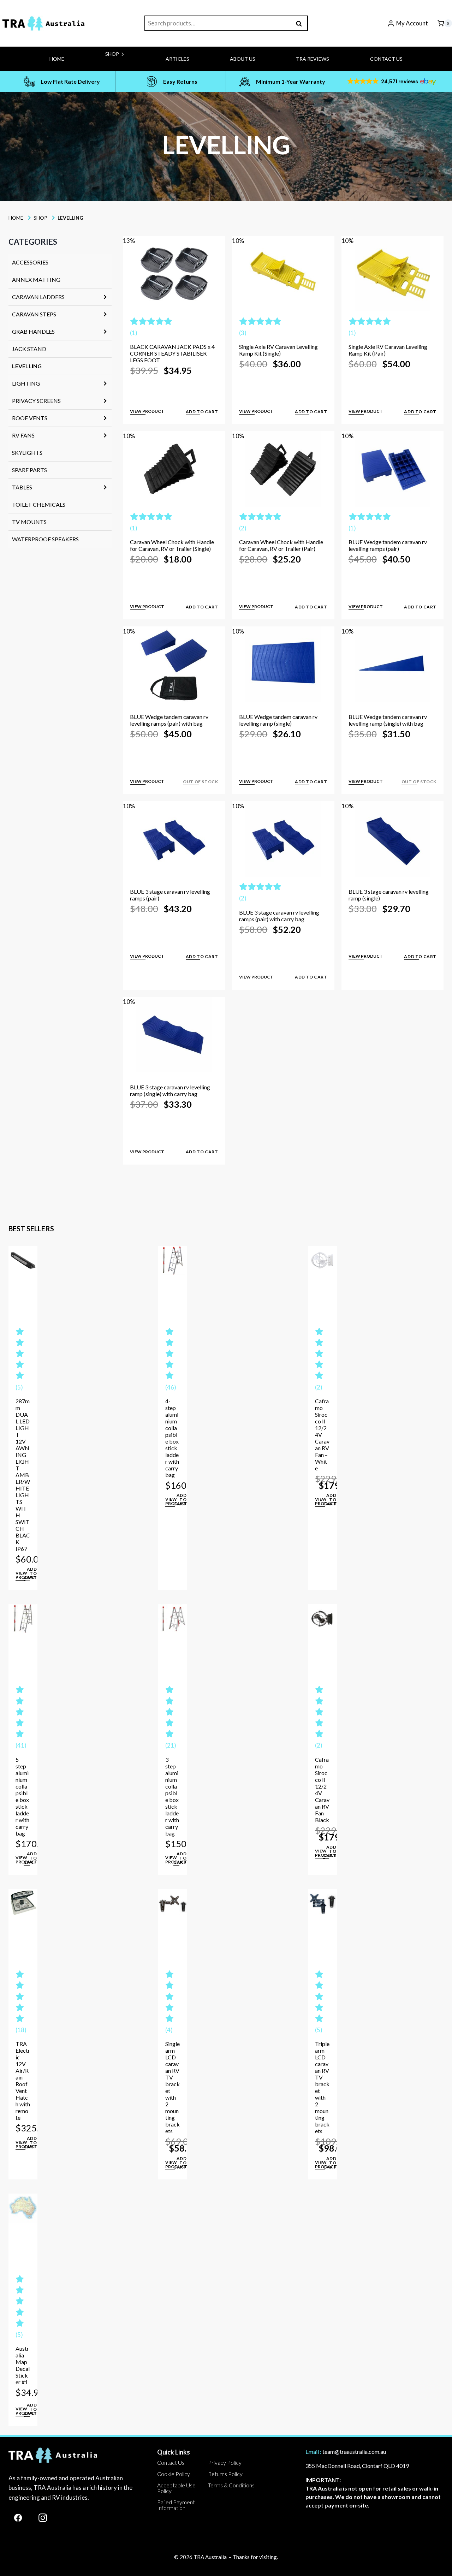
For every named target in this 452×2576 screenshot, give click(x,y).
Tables (22, 487)
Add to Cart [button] (202, 412)
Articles (177, 59)
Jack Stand (29, 349)
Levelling (27, 366)
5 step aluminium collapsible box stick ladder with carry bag (22, 1796)
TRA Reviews (313, 59)
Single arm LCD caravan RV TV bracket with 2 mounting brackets (173, 2087)
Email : (313, 2452)
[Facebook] (18, 2518)
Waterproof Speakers (45, 539)
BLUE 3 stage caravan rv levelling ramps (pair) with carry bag (279, 916)
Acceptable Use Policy (176, 2488)
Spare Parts (29, 470)
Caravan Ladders (38, 297)
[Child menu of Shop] (91, 69)
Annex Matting (36, 279)
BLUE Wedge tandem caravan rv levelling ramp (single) (278, 720)
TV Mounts (29, 522)
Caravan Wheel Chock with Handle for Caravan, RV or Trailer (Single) (172, 545)
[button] (391, 82)
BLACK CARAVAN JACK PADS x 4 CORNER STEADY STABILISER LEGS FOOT (172, 353)
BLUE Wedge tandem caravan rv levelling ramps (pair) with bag (169, 720)
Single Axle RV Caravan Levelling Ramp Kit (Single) (278, 350)
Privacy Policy (225, 2462)
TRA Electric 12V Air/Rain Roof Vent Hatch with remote (23, 2081)
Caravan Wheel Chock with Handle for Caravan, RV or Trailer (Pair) (281, 545)
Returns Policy (225, 2474)
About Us (243, 59)
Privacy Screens (36, 401)
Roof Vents (30, 418)
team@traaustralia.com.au (354, 2452)
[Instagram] (43, 2518)
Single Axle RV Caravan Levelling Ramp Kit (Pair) (388, 350)
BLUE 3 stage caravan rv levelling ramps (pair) (170, 895)
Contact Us (386, 59)
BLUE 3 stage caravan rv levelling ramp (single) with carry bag (170, 1090)
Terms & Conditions (231, 2485)
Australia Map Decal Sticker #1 (23, 2365)
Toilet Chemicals (39, 504)
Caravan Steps (34, 314)
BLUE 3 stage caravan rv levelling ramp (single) (389, 895)
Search (301, 23)
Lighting (26, 383)
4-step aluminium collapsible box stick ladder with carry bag (172, 1438)
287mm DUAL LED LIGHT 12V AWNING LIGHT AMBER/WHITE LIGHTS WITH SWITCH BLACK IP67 (23, 1475)
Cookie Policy (174, 2474)
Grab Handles (33, 331)
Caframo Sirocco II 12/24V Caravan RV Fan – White (322, 1435)
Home (57, 59)
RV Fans (23, 435)
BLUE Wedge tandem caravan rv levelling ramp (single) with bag (388, 720)
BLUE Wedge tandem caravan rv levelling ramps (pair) (388, 545)
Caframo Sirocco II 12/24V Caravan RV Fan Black (322, 1790)
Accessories (30, 262)
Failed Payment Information (176, 2505)
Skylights (27, 453)
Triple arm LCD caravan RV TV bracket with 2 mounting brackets (322, 2087)
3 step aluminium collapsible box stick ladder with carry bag (172, 1796)
